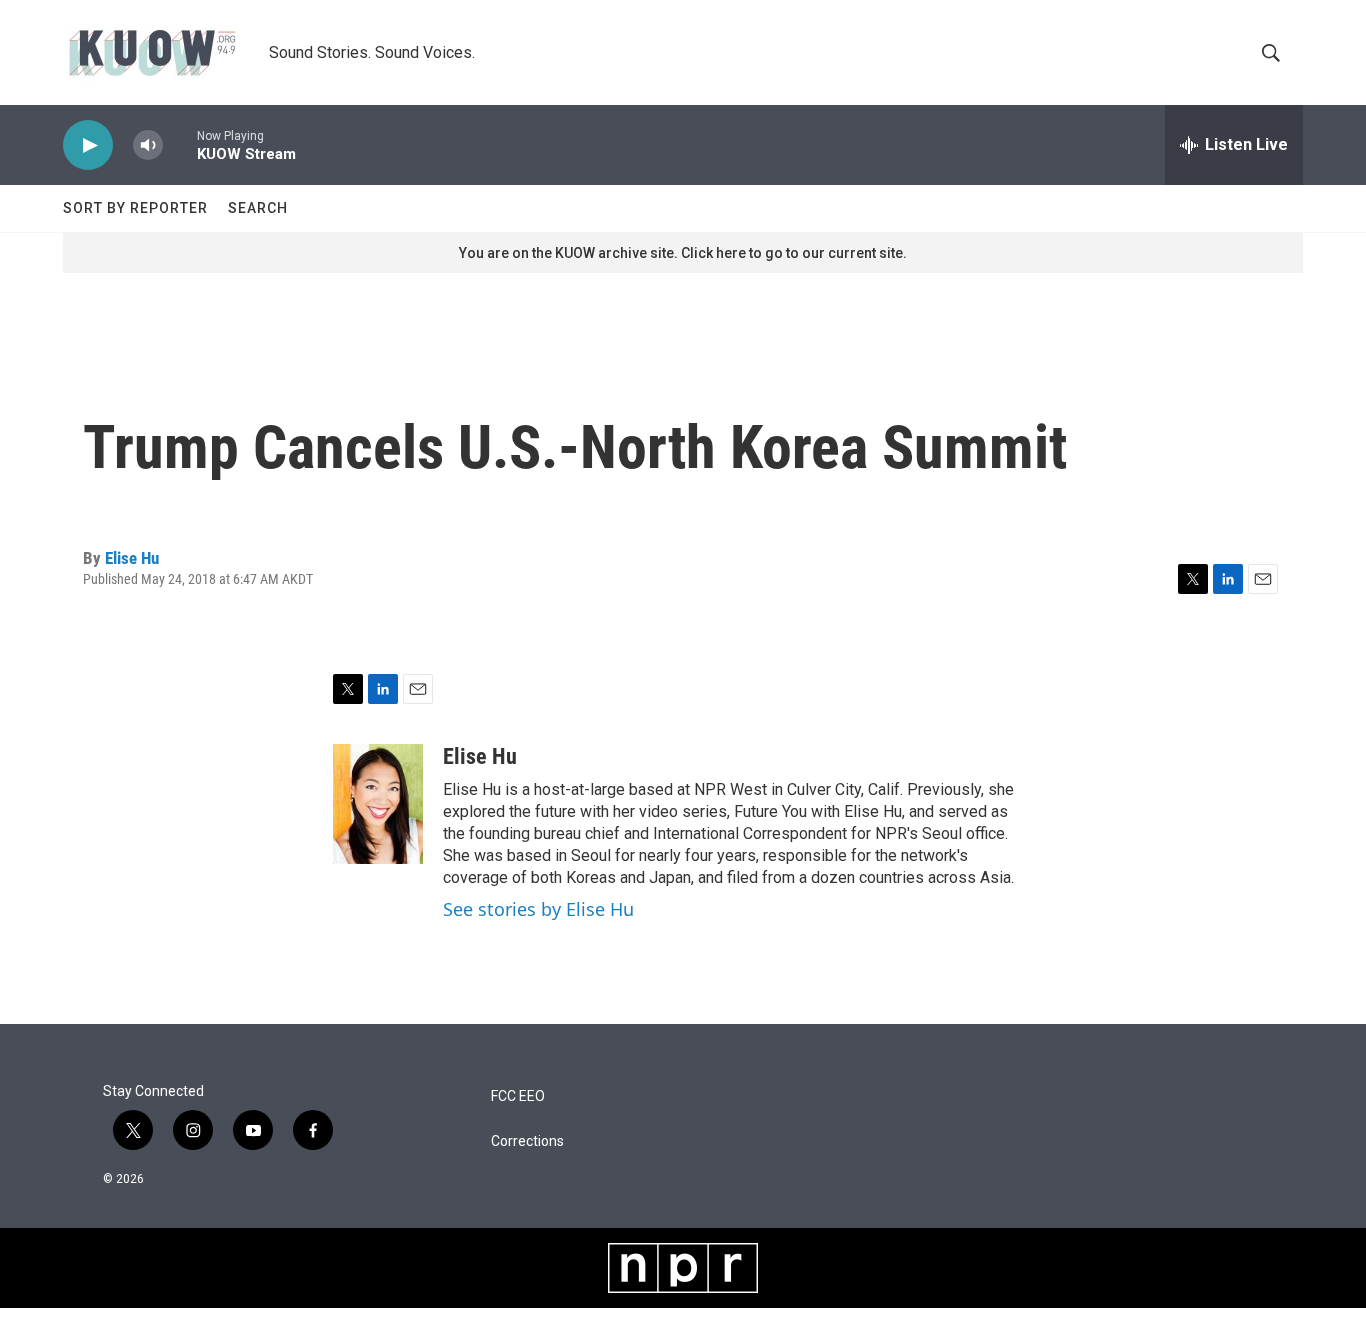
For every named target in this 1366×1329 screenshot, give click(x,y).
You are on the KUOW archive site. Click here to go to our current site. (683, 253)
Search (258, 208)
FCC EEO (518, 1096)
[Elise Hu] (378, 804)
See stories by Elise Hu (538, 909)
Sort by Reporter (135, 208)
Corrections (527, 1141)
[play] (88, 145)
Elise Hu (132, 558)
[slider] (180, 144)
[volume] (148, 145)
